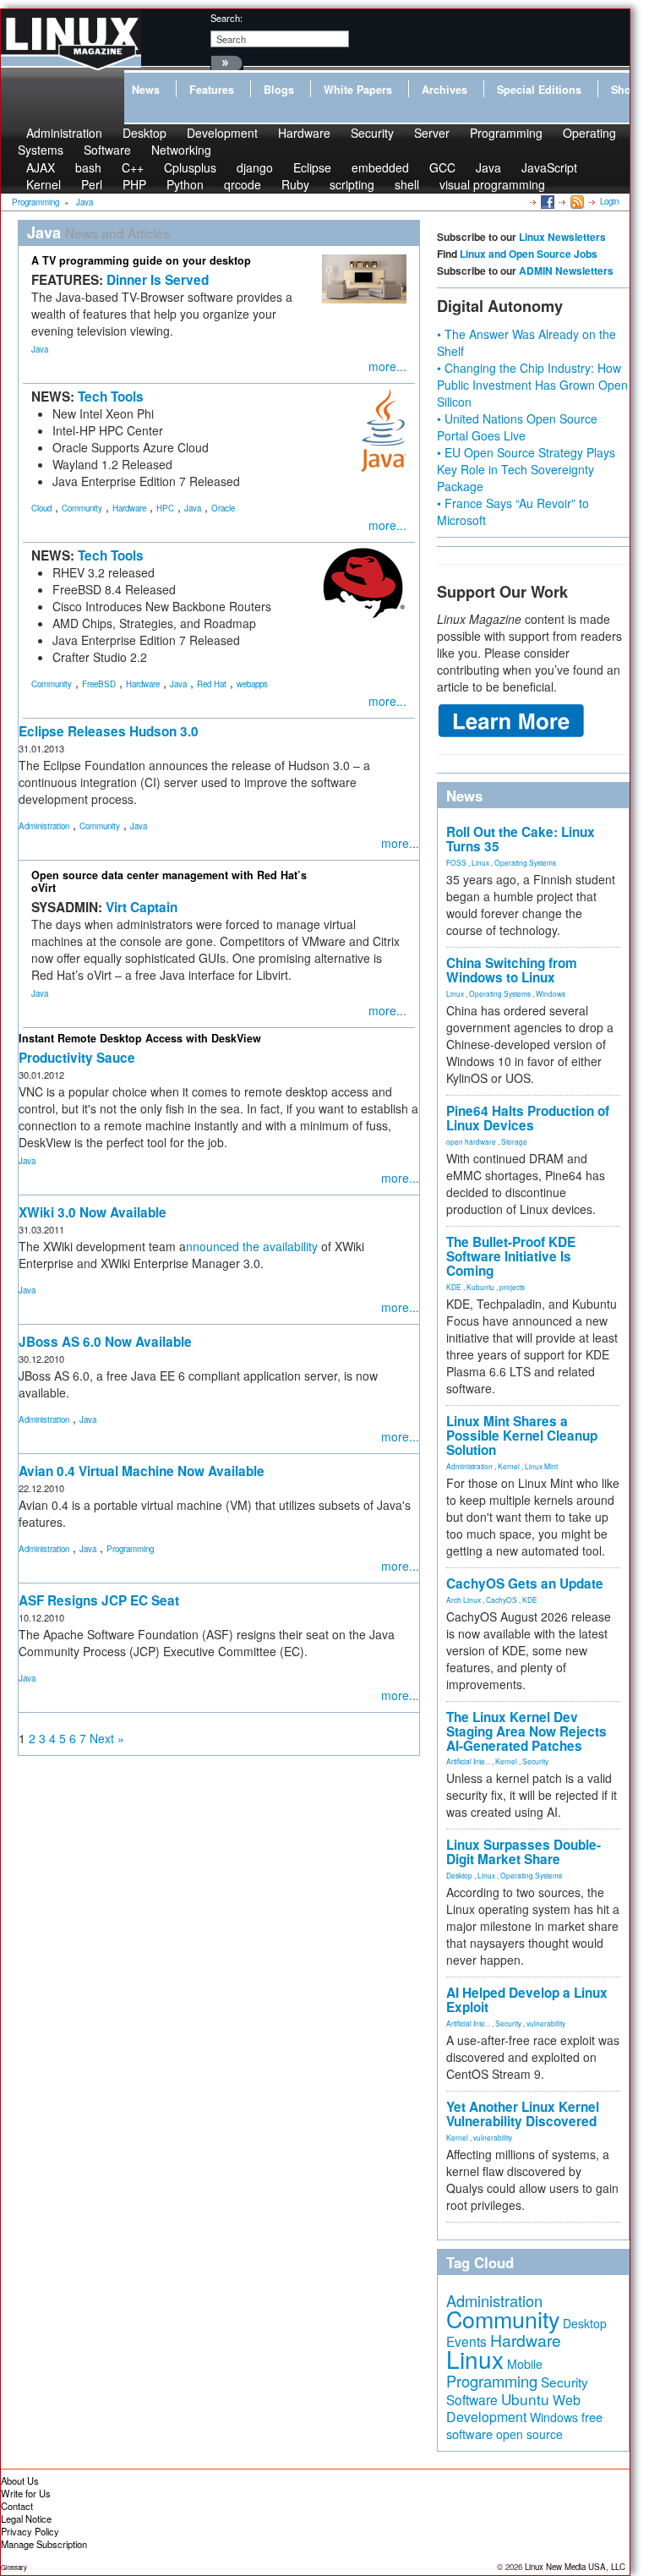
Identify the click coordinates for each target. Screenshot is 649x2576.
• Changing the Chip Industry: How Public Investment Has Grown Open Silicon (532, 385)
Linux (480, 862)
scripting (352, 184)
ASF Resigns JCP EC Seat (99, 1600)
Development (222, 133)
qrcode (243, 184)
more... (387, 366)
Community (82, 508)
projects (512, 1287)
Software (107, 150)
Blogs (279, 90)
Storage (514, 1141)
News (146, 90)
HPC (165, 508)
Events (466, 2341)
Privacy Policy (30, 2531)
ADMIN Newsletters (566, 271)
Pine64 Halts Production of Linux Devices (528, 1118)
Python (185, 184)
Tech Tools (111, 397)
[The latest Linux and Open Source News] (576, 201)
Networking (181, 150)
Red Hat (212, 684)
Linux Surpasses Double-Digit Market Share (524, 1852)
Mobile (525, 2364)
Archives (444, 90)
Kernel (44, 184)
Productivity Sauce (77, 1058)
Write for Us (26, 2493)
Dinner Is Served (158, 280)
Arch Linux (464, 1600)
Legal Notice (26, 2519)
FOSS (456, 862)
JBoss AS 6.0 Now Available (105, 1342)
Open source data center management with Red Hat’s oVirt (169, 881)
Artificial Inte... (468, 1761)
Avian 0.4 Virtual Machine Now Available (142, 1471)
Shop (624, 90)
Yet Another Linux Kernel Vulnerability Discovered (523, 2114)
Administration (44, 826)
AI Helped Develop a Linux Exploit (527, 2000)
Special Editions (539, 90)
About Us (20, 2480)
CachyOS (502, 1600)
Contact (17, 2506)
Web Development (513, 2408)
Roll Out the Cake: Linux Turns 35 (521, 839)
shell (407, 184)
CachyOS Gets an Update (525, 1583)
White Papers (358, 90)
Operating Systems (525, 862)
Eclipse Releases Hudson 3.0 (109, 731)
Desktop (459, 1875)
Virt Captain (142, 907)
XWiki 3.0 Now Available (93, 1212)
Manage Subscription (44, 2544)
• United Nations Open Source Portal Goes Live (517, 427)
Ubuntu (525, 2399)
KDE (454, 1287)
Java (40, 349)
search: (226, 18)
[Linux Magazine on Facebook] (546, 201)
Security (372, 133)
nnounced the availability (252, 1246)
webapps (252, 684)
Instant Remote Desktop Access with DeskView (140, 1038)
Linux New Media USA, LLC (575, 2567)
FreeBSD (99, 684)
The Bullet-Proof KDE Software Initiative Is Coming (511, 1256)
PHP (134, 184)
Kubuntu (480, 1287)
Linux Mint (541, 1466)
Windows (551, 993)
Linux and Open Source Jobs (529, 254)
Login (609, 201)
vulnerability (546, 2023)
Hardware (304, 133)
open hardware (471, 1141)
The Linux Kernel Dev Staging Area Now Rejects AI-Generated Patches (526, 1731)
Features (212, 90)
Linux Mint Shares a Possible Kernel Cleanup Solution (522, 1436)
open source (529, 2434)
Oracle (223, 508)
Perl (92, 184)
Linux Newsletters (562, 237)
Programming (506, 133)
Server (432, 133)
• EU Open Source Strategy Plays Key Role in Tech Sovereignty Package (526, 469)
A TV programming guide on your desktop (141, 260)
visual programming (492, 184)
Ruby (295, 184)
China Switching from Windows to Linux (512, 970)
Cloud (41, 508)
